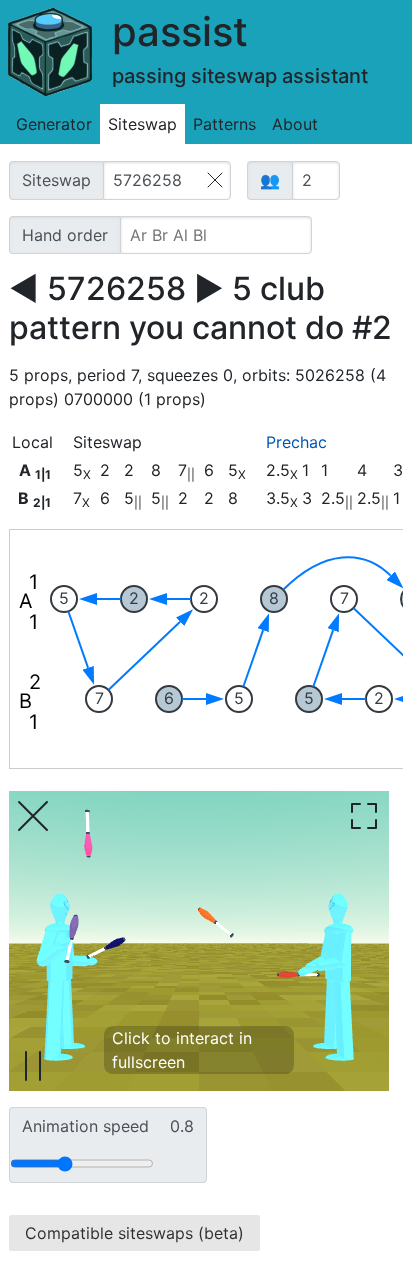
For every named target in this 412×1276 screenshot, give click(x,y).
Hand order (65, 235)
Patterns (224, 124)
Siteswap (142, 124)
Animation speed (108, 1126)
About (295, 124)
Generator (54, 124)
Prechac (296, 442)
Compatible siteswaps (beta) (134, 1233)
